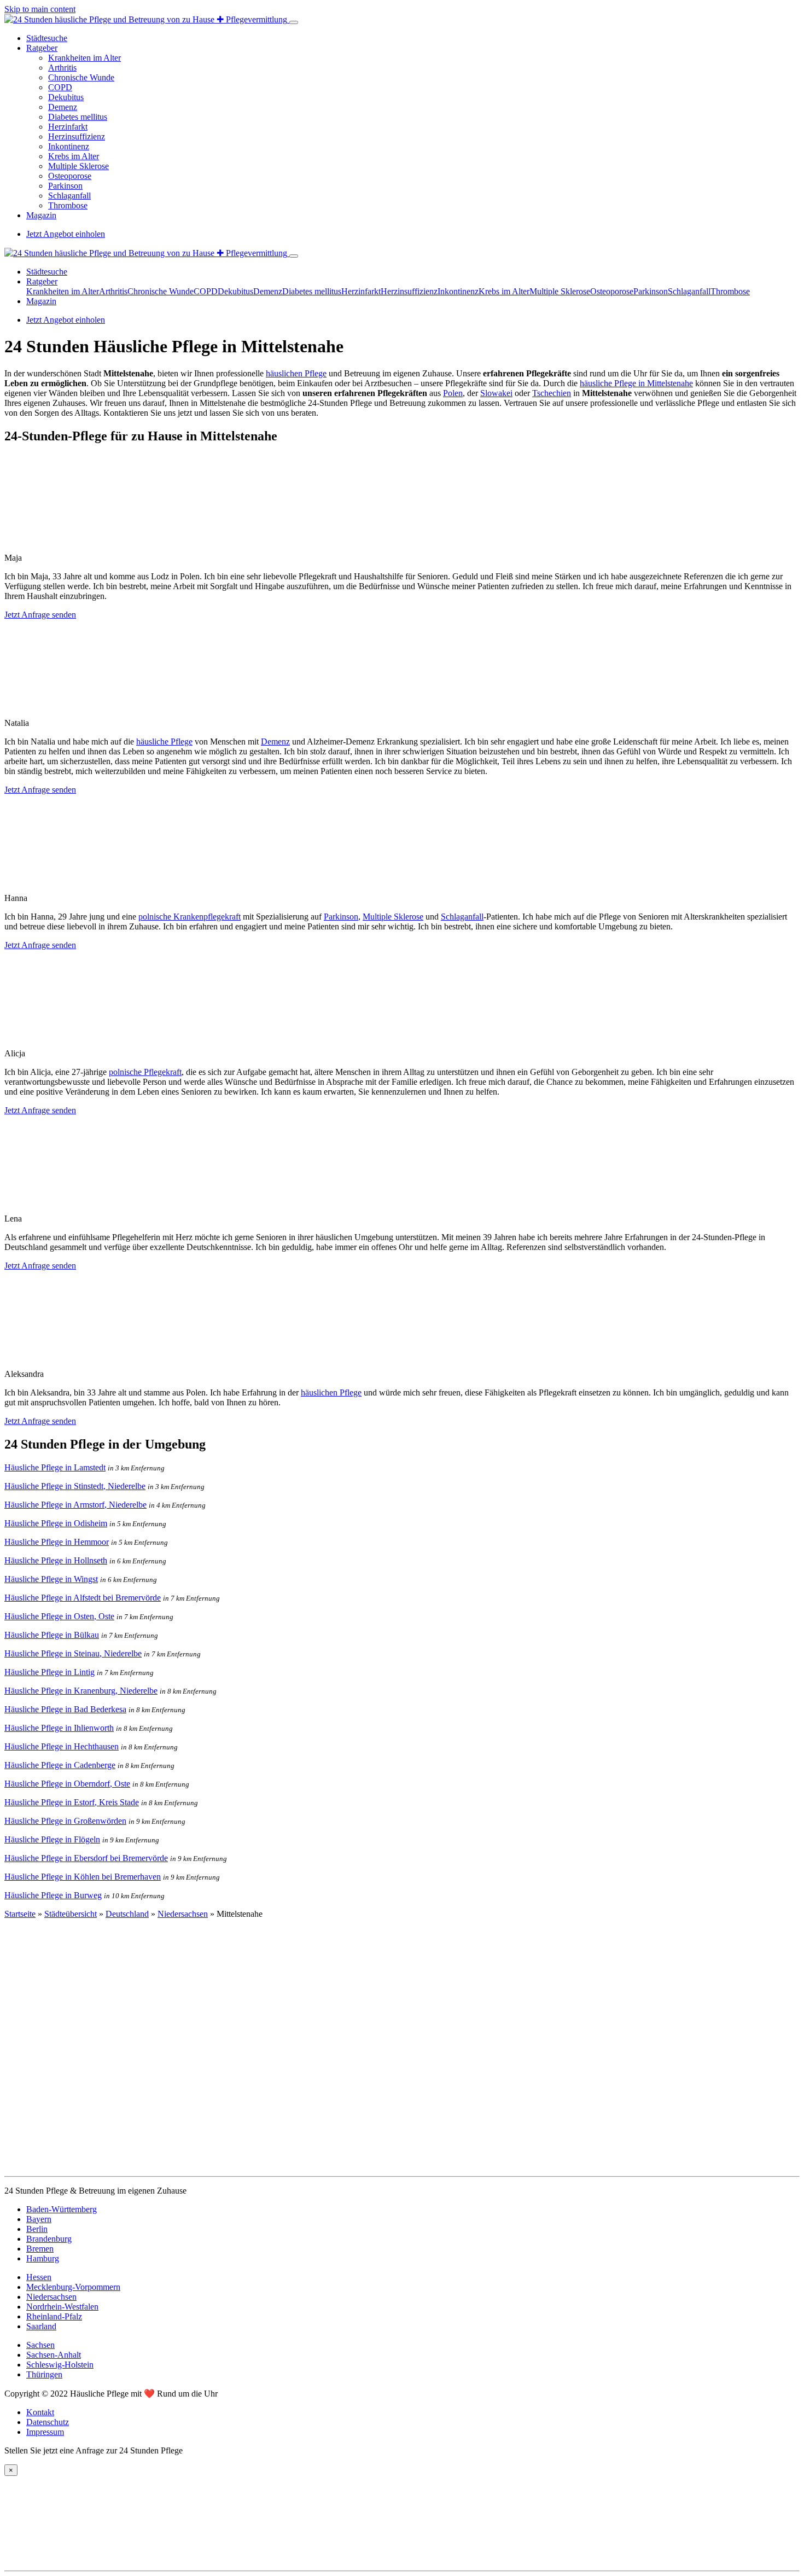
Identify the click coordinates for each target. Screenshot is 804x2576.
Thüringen (44, 2374)
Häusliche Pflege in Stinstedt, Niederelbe (75, 1486)
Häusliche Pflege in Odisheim (56, 1523)
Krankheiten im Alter (85, 58)
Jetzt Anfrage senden (40, 615)
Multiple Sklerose (78, 166)
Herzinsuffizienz (77, 136)
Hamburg (43, 2258)
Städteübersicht (71, 1914)
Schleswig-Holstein (60, 2365)
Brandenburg (49, 2239)
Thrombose (68, 205)
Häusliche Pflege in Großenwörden (65, 1821)
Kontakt (40, 2412)
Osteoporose (70, 176)
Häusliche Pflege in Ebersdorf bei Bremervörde (86, 1858)
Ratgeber (42, 48)
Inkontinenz (69, 146)
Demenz (63, 107)
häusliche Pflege (164, 742)
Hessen (39, 2277)
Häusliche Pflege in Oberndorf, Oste (67, 1784)
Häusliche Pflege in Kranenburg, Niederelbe (81, 1691)
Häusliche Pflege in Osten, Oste (59, 1616)
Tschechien (552, 393)
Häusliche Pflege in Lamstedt (55, 1467)
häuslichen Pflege (296, 373)
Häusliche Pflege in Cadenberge (60, 1765)
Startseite (20, 1914)
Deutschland (127, 1914)
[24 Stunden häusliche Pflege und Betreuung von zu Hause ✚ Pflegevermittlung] (147, 19)
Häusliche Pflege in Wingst (51, 1579)
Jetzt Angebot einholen (66, 234)
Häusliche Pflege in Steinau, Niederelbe (73, 1653)
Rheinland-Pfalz (54, 2316)
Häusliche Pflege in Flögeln (52, 1839)
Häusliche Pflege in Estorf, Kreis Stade (72, 1802)
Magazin (41, 215)
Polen (453, 393)
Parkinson (65, 186)
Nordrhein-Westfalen (62, 2307)
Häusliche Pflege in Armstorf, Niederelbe (75, 1505)
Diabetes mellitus (78, 117)
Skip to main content (40, 9)
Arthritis (62, 68)
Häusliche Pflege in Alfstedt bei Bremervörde (83, 1598)
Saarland (41, 2326)
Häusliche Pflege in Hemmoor (57, 1542)
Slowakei (496, 393)
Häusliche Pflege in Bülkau (52, 1635)
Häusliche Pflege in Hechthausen (62, 1746)
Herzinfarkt (68, 127)
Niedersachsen (183, 1914)
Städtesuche (47, 38)
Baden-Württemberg (62, 2209)
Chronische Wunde (81, 77)
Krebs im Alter (74, 156)
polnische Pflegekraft (145, 1072)
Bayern (39, 2219)
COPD (60, 87)
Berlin (37, 2229)
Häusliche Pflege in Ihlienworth (59, 1728)
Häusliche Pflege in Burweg (53, 1895)
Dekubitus (66, 97)
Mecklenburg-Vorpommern (73, 2287)
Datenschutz (48, 2422)
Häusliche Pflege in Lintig (49, 1672)
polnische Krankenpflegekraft (190, 917)
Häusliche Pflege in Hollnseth (56, 1560)
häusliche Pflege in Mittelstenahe (636, 383)
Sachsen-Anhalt (54, 2355)
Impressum (45, 2432)
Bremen (40, 2249)
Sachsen (40, 2345)
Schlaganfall (69, 196)
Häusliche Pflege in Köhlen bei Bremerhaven (83, 1877)
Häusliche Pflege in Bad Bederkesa (65, 1709)
